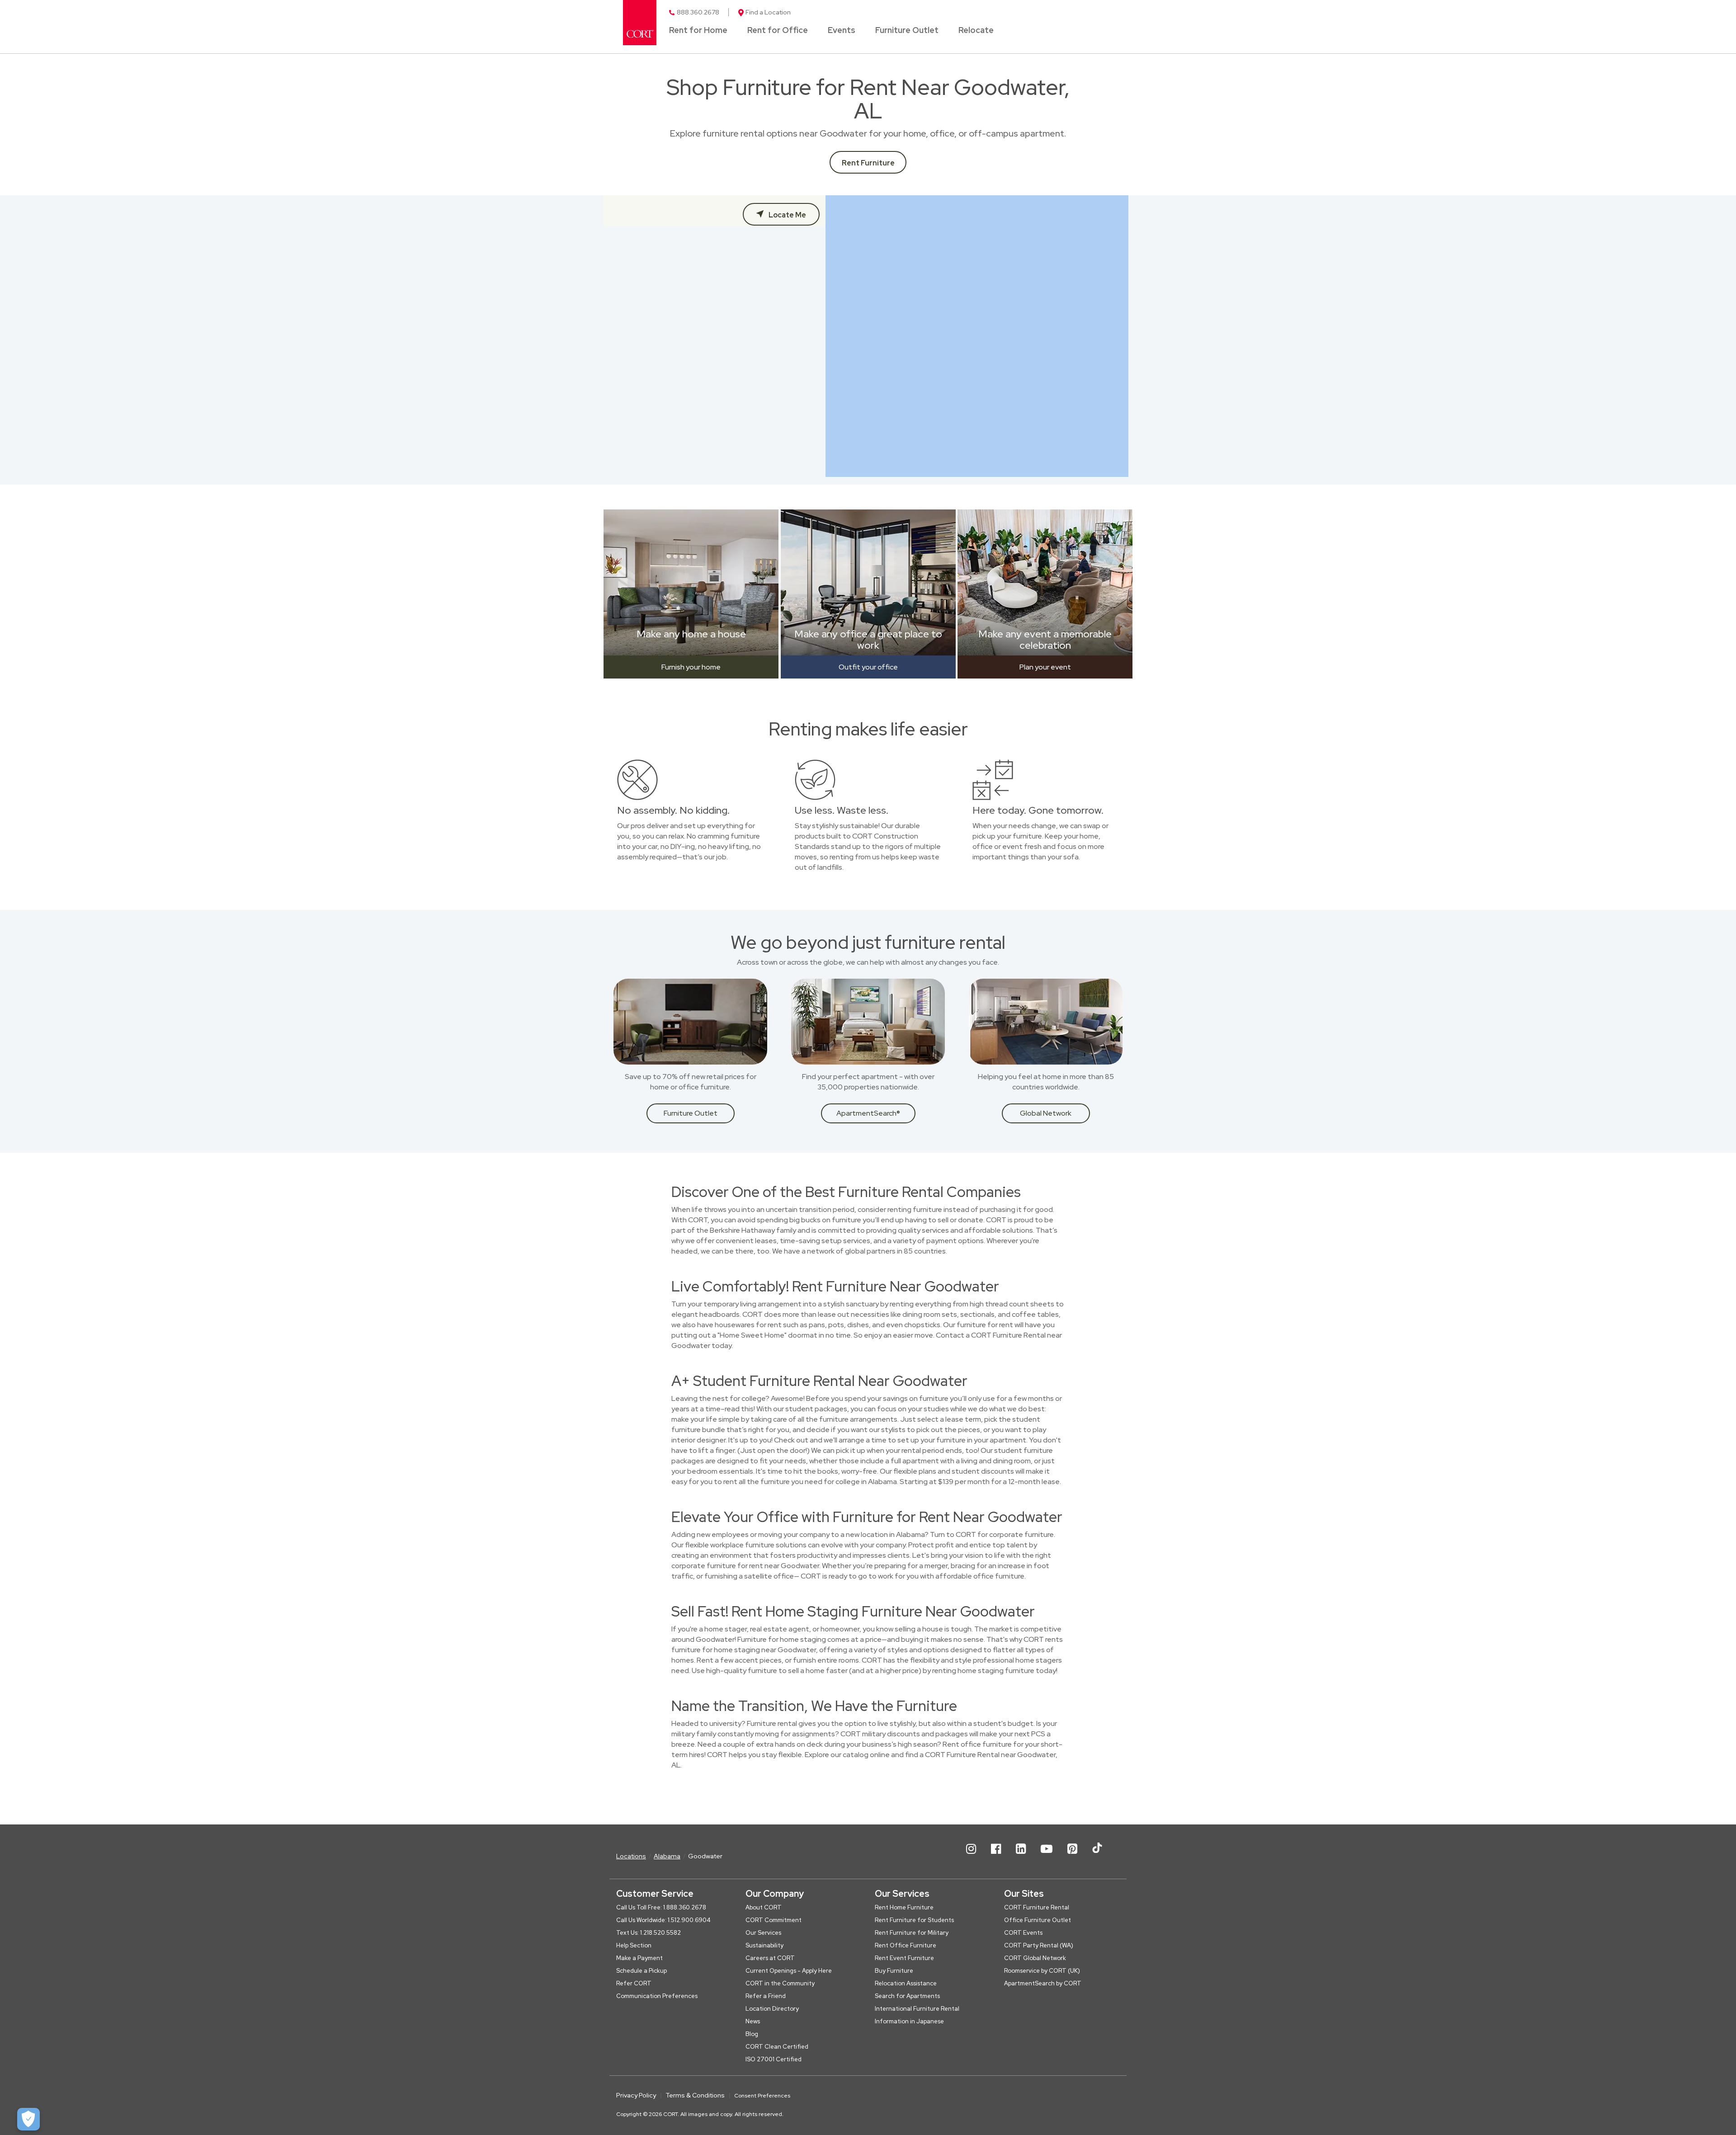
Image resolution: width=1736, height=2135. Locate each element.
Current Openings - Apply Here (789, 1971)
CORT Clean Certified (777, 2047)
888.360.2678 (698, 12)
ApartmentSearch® (868, 1113)
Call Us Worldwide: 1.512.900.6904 (663, 1920)
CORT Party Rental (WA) (1039, 1945)
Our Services (763, 1933)
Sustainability (764, 1945)
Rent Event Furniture (904, 1958)
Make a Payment (639, 1958)
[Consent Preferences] (28, 2119)
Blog (752, 2034)
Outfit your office (868, 667)
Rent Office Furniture (906, 1945)
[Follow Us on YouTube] (1047, 1856)
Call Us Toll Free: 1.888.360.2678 (661, 1907)
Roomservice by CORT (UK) (1042, 1971)
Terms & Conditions (695, 2095)
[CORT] (640, 23)
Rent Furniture (868, 163)
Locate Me (787, 215)
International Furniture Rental (917, 2009)
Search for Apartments (907, 1996)
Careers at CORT (770, 1958)
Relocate (976, 31)
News (753, 2021)
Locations (631, 1856)
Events (842, 31)
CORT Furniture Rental (1037, 1907)
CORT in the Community (780, 1983)
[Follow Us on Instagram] (971, 1856)
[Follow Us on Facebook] (996, 1856)
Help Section (634, 1945)
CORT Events (1023, 1933)
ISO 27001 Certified (774, 2059)
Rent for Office (778, 31)
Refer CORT (634, 1983)
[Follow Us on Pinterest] (1072, 1856)
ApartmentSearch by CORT (1043, 1983)
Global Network (1046, 1113)
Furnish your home (691, 667)
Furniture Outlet (907, 31)
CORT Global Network (1035, 1958)
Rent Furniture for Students (914, 1920)
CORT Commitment (774, 1920)
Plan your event (1045, 667)
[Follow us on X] (1097, 1856)
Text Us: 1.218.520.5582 (649, 1933)
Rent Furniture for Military (912, 1933)
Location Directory (772, 2009)
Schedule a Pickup (642, 1971)
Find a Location (768, 12)
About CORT (764, 1907)
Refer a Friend (766, 1996)
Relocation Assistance (906, 1983)
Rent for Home (698, 31)
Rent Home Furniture (904, 1907)
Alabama (667, 1856)
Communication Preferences (657, 1996)
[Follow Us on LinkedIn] (1021, 1856)
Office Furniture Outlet (1038, 1920)
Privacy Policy (636, 2095)
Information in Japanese (909, 2021)
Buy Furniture (894, 1971)
